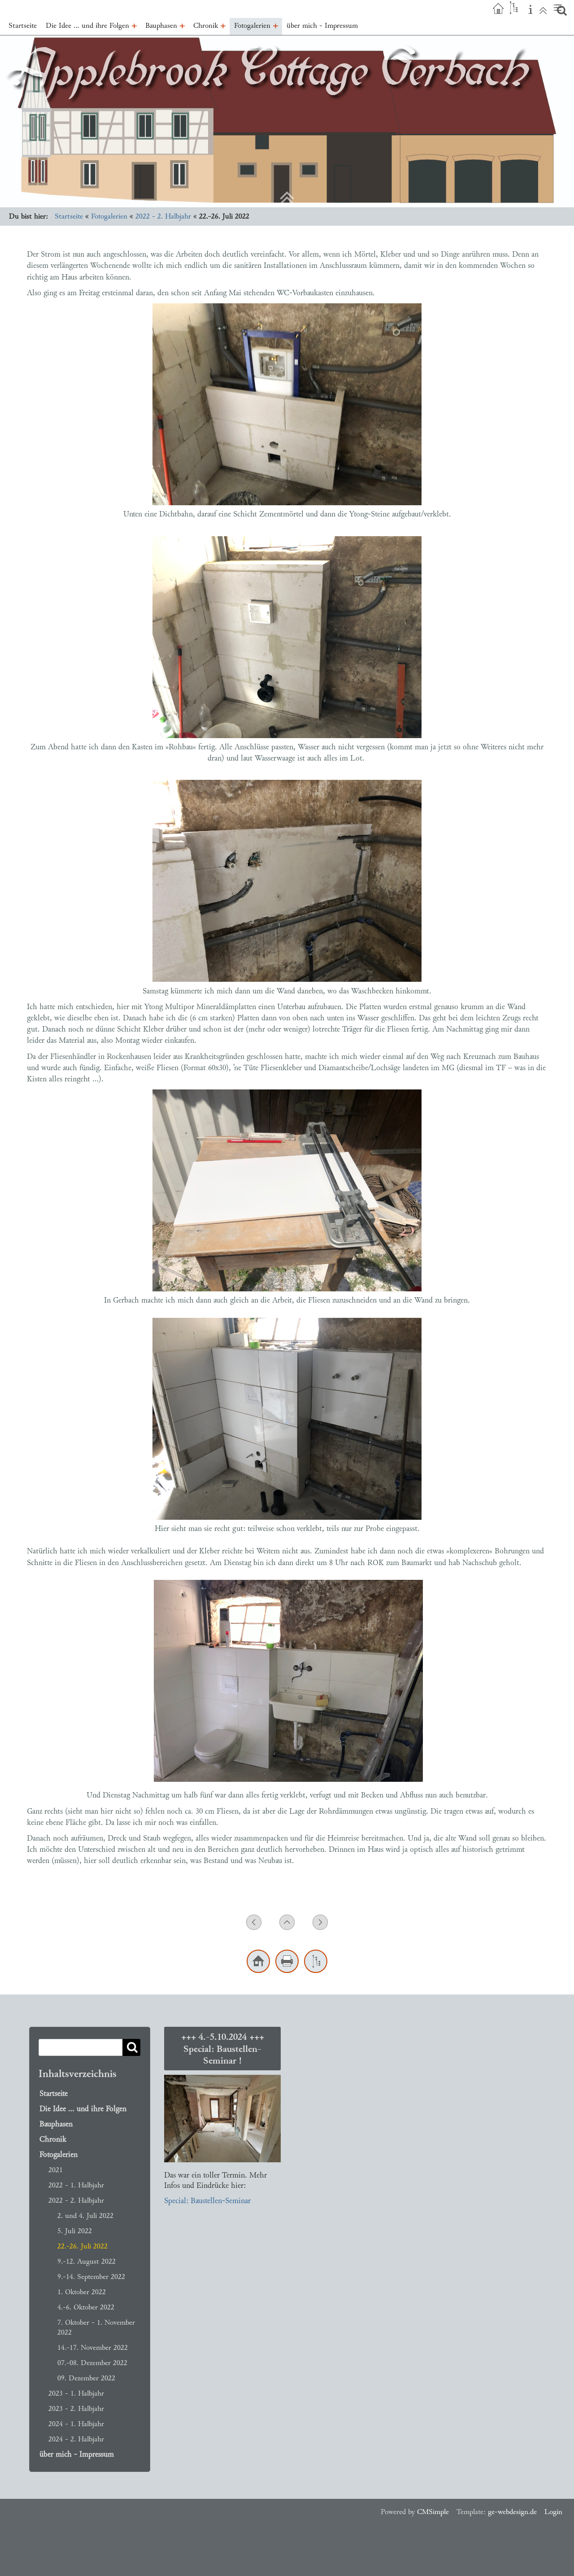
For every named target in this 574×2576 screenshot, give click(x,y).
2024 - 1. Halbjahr (76, 2424)
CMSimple (433, 2512)
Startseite (69, 216)
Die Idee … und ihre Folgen (83, 2109)
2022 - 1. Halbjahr (76, 2185)
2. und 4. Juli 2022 (85, 2215)
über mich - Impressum (77, 2454)
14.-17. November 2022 (93, 2347)
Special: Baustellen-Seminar (207, 2201)
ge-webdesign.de (512, 2512)
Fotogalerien (109, 216)
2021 (56, 2170)
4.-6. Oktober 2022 (86, 2307)
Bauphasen (56, 2124)
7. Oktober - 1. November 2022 (96, 2327)
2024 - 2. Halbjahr (76, 2439)
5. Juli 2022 (75, 2231)
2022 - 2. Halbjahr (163, 216)
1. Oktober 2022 (82, 2292)
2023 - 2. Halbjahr (76, 2408)
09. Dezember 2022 (86, 2378)
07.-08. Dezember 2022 (92, 2363)
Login (553, 2512)
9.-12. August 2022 (87, 2261)
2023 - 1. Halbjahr (76, 2393)
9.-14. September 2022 (91, 2276)
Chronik (53, 2139)
